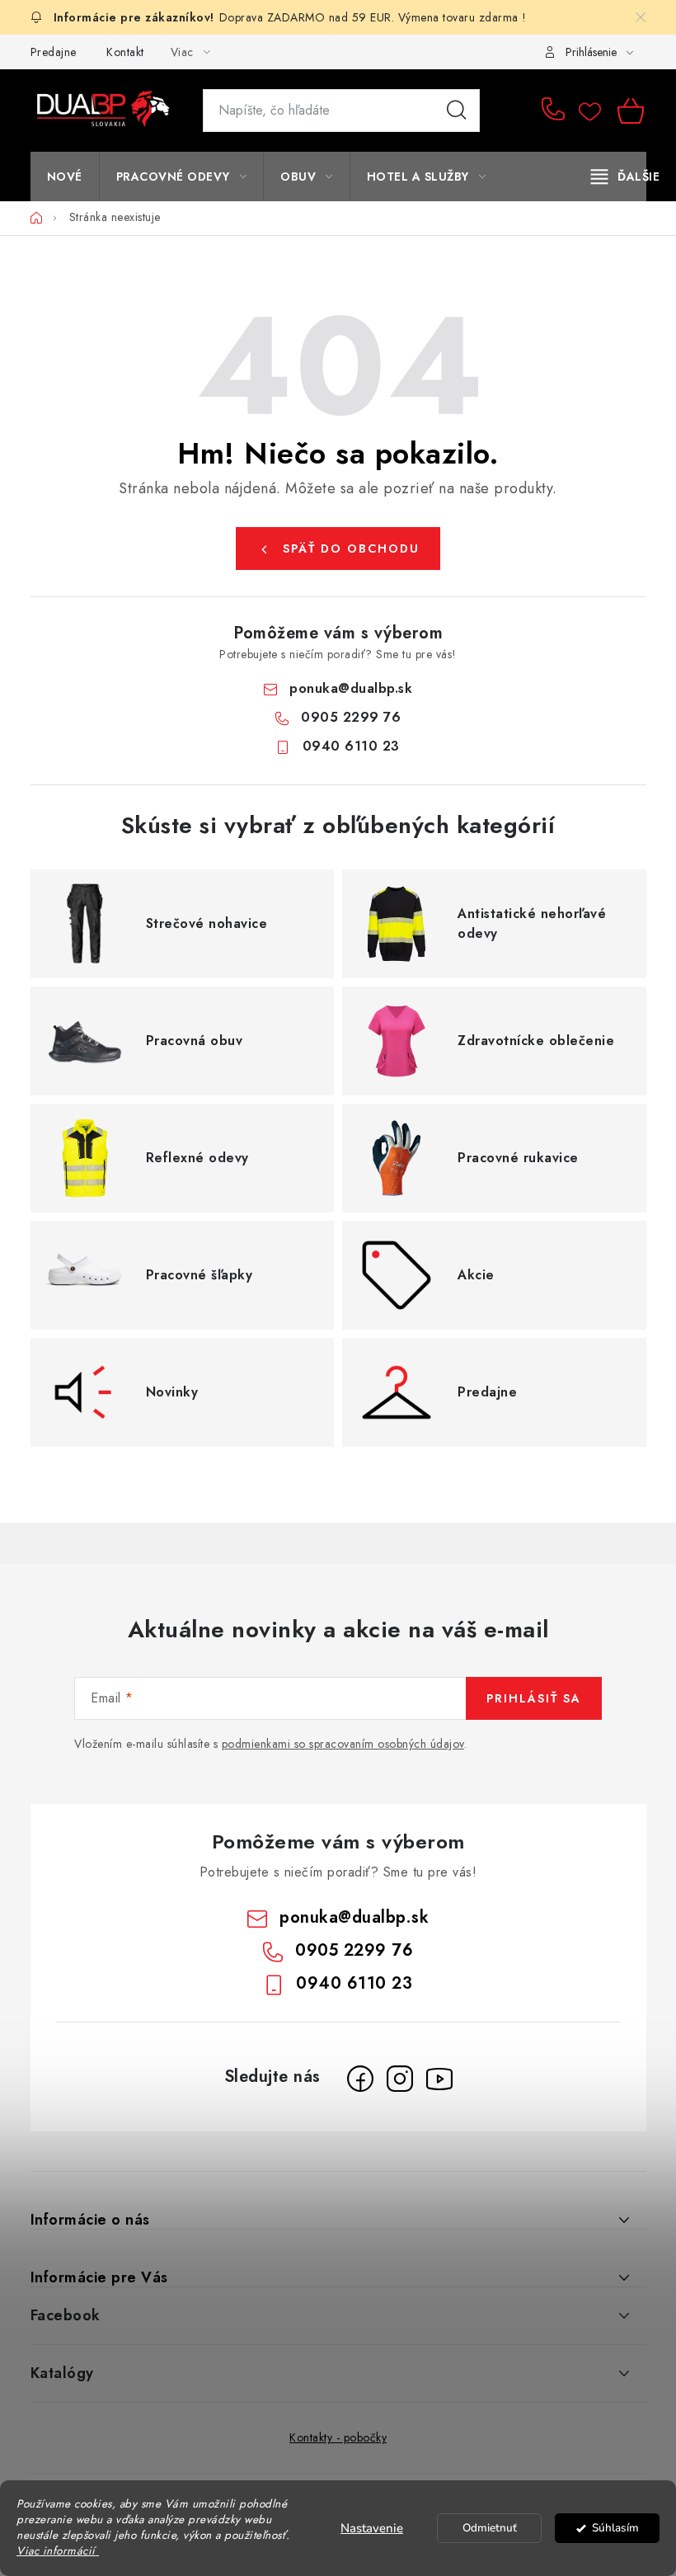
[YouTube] (439, 2079)
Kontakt (125, 52)
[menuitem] (65, 177)
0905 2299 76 (556, 111)
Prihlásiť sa (534, 1698)
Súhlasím (615, 2528)
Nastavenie (372, 2528)
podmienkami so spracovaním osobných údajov (343, 1744)
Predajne (54, 52)
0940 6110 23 (351, 746)
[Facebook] (360, 2079)
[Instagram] (400, 2079)
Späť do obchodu (351, 549)
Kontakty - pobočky (338, 2437)
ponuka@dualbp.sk (351, 688)
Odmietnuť (490, 2528)
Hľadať (457, 111)
